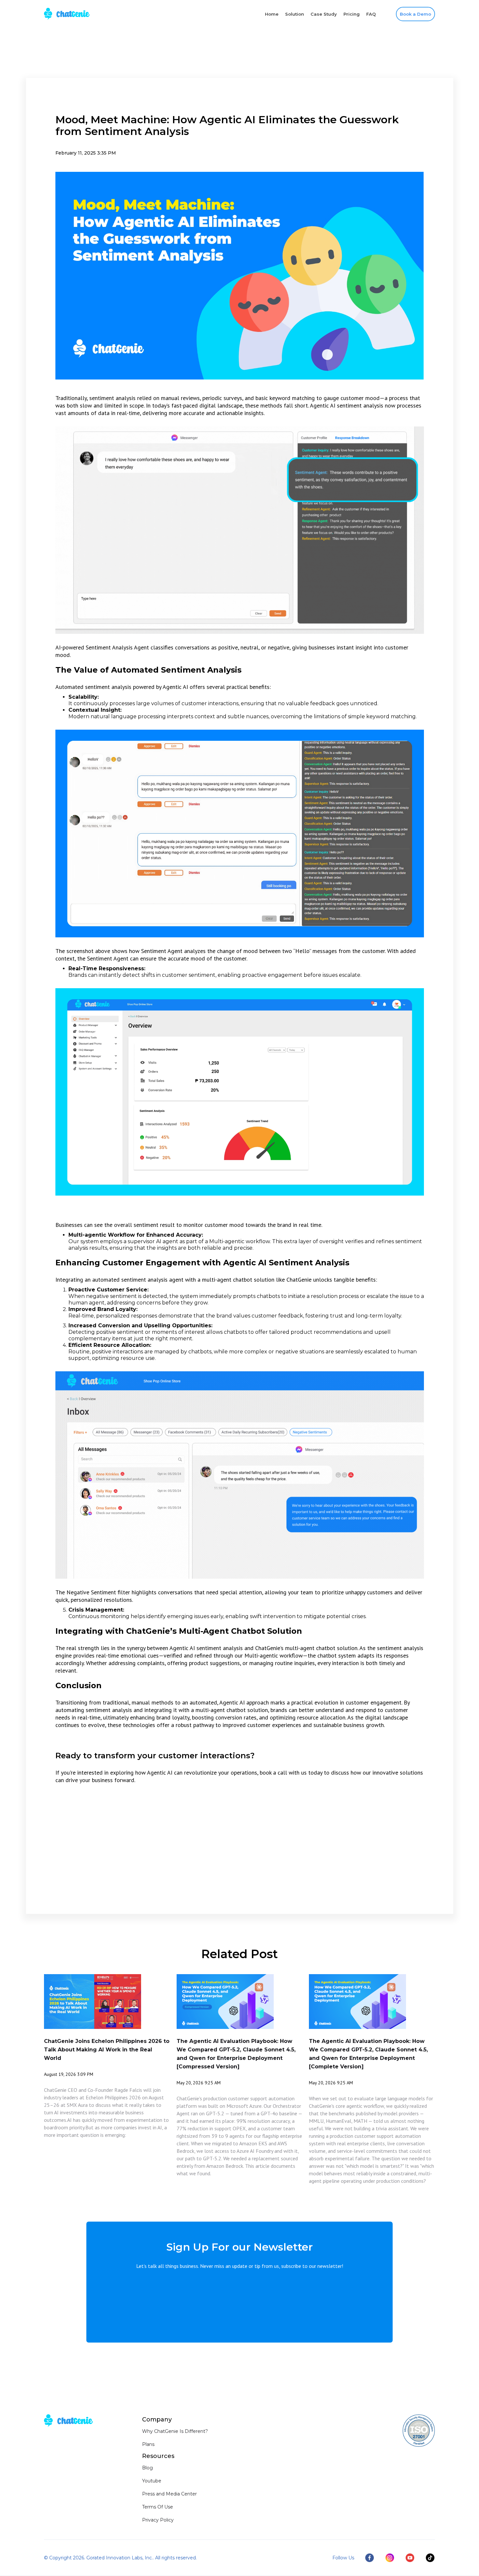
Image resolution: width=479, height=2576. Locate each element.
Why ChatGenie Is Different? (175, 2431)
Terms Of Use (158, 2507)
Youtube (152, 2481)
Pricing (352, 14)
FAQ (371, 14)
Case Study (324, 14)
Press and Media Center (169, 2494)
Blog (147, 2468)
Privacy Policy (158, 2520)
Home (272, 14)
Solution (295, 14)
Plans (148, 2444)
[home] (67, 14)
